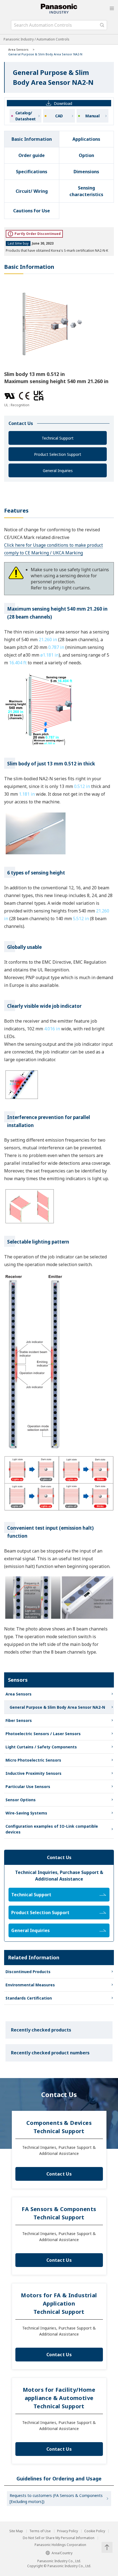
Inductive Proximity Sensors (33, 1773)
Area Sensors (18, 49)
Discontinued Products (28, 1972)
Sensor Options (21, 1800)
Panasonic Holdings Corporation (60, 2545)
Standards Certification (29, 1998)
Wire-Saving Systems (26, 1813)
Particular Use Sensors (28, 1787)
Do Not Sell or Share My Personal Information (59, 2538)
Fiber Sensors (19, 1720)
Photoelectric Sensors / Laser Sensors (43, 1734)
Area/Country (62, 2553)
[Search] (102, 25)
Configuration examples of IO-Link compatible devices (52, 1829)
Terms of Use (40, 2531)
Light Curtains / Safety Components (41, 1747)
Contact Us (59, 2174)
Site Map (16, 2531)
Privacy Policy (68, 2531)
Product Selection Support (58, 454)
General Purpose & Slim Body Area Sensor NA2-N (57, 1707)
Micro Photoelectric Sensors (33, 1760)
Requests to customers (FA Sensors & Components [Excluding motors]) (56, 2498)
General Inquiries (58, 471)
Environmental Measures (30, 1985)
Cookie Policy (95, 2531)
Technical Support (58, 438)
